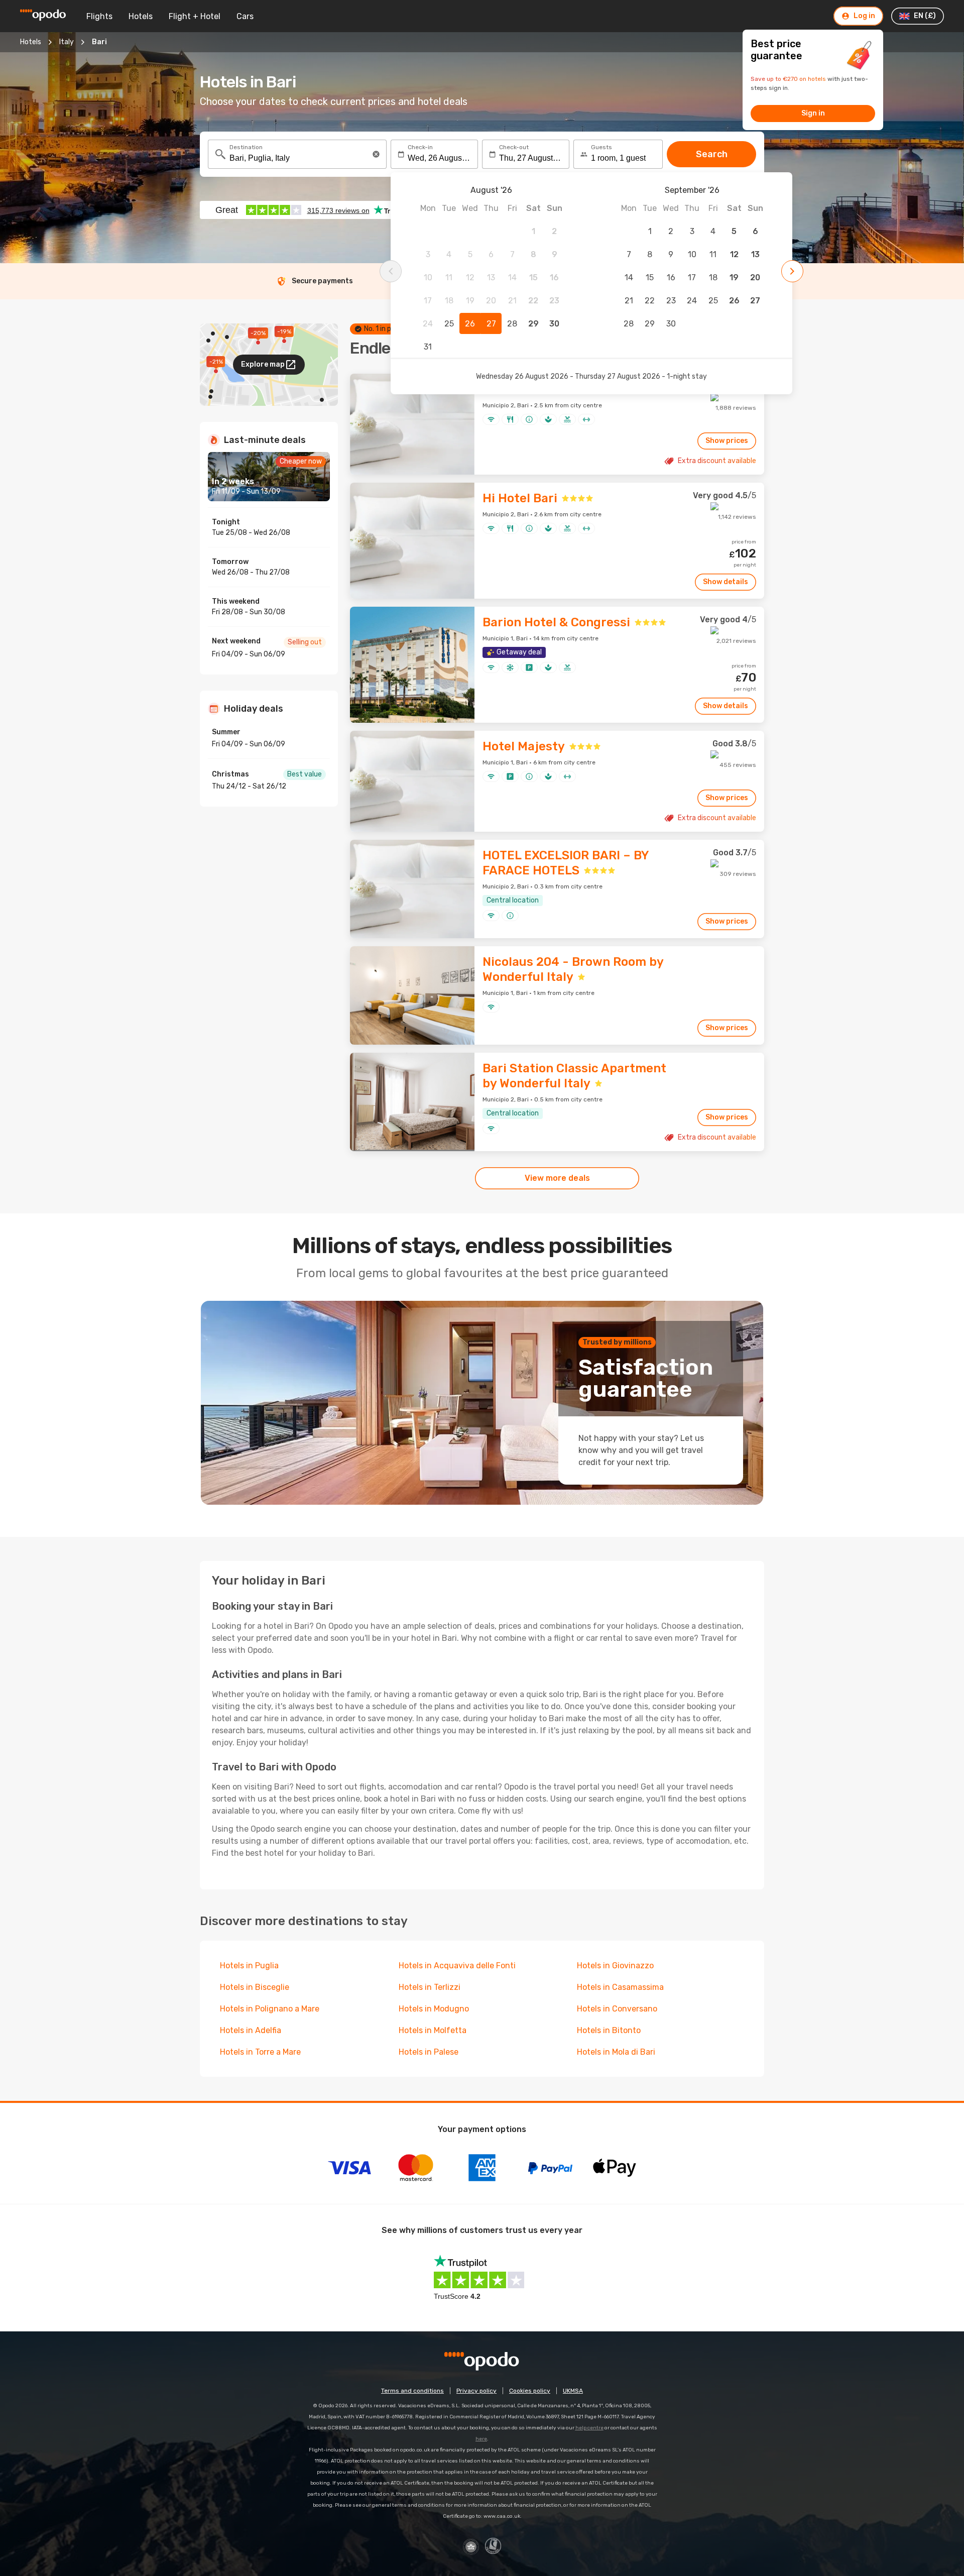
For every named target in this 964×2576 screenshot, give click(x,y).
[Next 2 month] (792, 271)
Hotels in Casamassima (620, 1987)
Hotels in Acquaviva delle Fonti (457, 1966)
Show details (726, 582)
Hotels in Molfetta (433, 2030)
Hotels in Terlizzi (430, 1987)
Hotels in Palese (429, 2052)
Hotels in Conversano (617, 2009)
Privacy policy (476, 2391)
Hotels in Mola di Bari (616, 2052)
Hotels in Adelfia (251, 2030)
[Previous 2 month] (391, 271)
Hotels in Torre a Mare (260, 2052)
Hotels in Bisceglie (255, 1987)
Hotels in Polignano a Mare (270, 2009)
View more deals (557, 1178)
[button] (376, 154)
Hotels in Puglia (249, 1966)
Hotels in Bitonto (609, 2030)
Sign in (813, 113)
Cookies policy (530, 2391)
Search (712, 154)
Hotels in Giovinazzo (615, 1966)
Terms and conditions (412, 2391)
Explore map (263, 364)
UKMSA (573, 2391)
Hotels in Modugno (434, 2009)
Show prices (727, 441)
